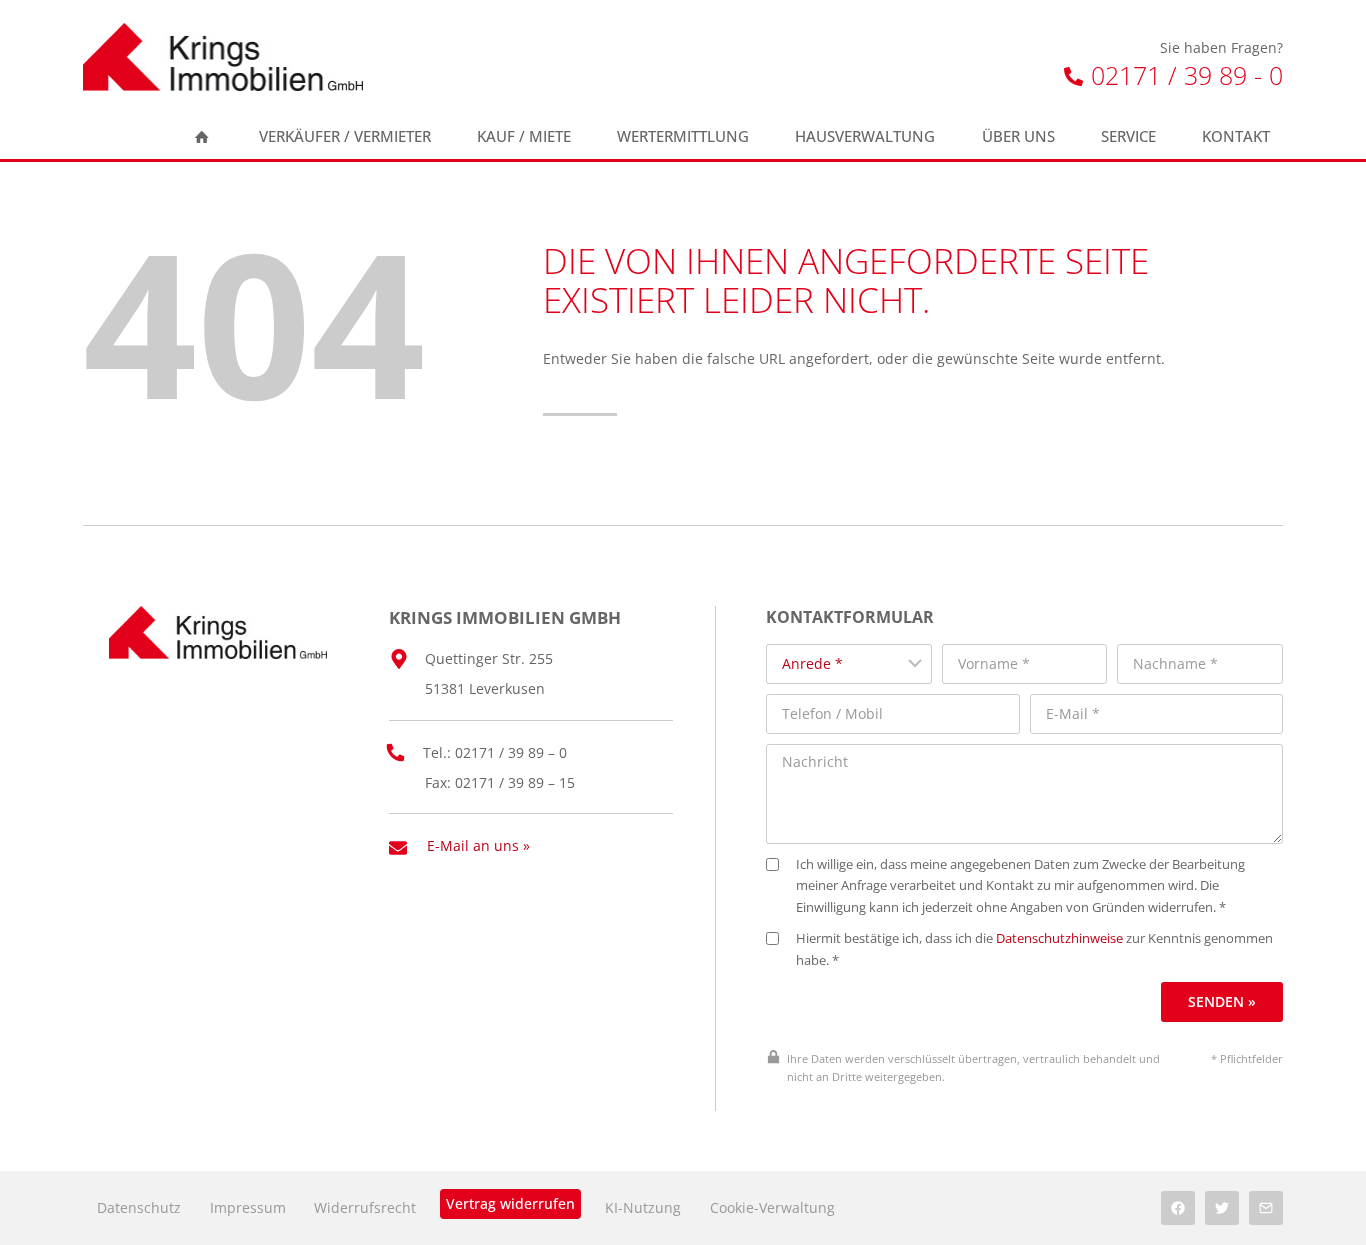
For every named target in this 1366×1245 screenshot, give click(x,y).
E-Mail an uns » (478, 845)
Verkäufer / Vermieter (345, 136)
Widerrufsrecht (365, 1207)
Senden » (1222, 1001)
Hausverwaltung (865, 136)
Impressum (248, 1207)
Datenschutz (139, 1207)
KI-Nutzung (643, 1207)
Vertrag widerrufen (510, 1203)
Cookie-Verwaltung (772, 1207)
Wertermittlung (683, 136)
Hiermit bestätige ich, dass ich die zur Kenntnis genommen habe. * (1034, 949)
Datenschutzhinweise (1059, 938)
